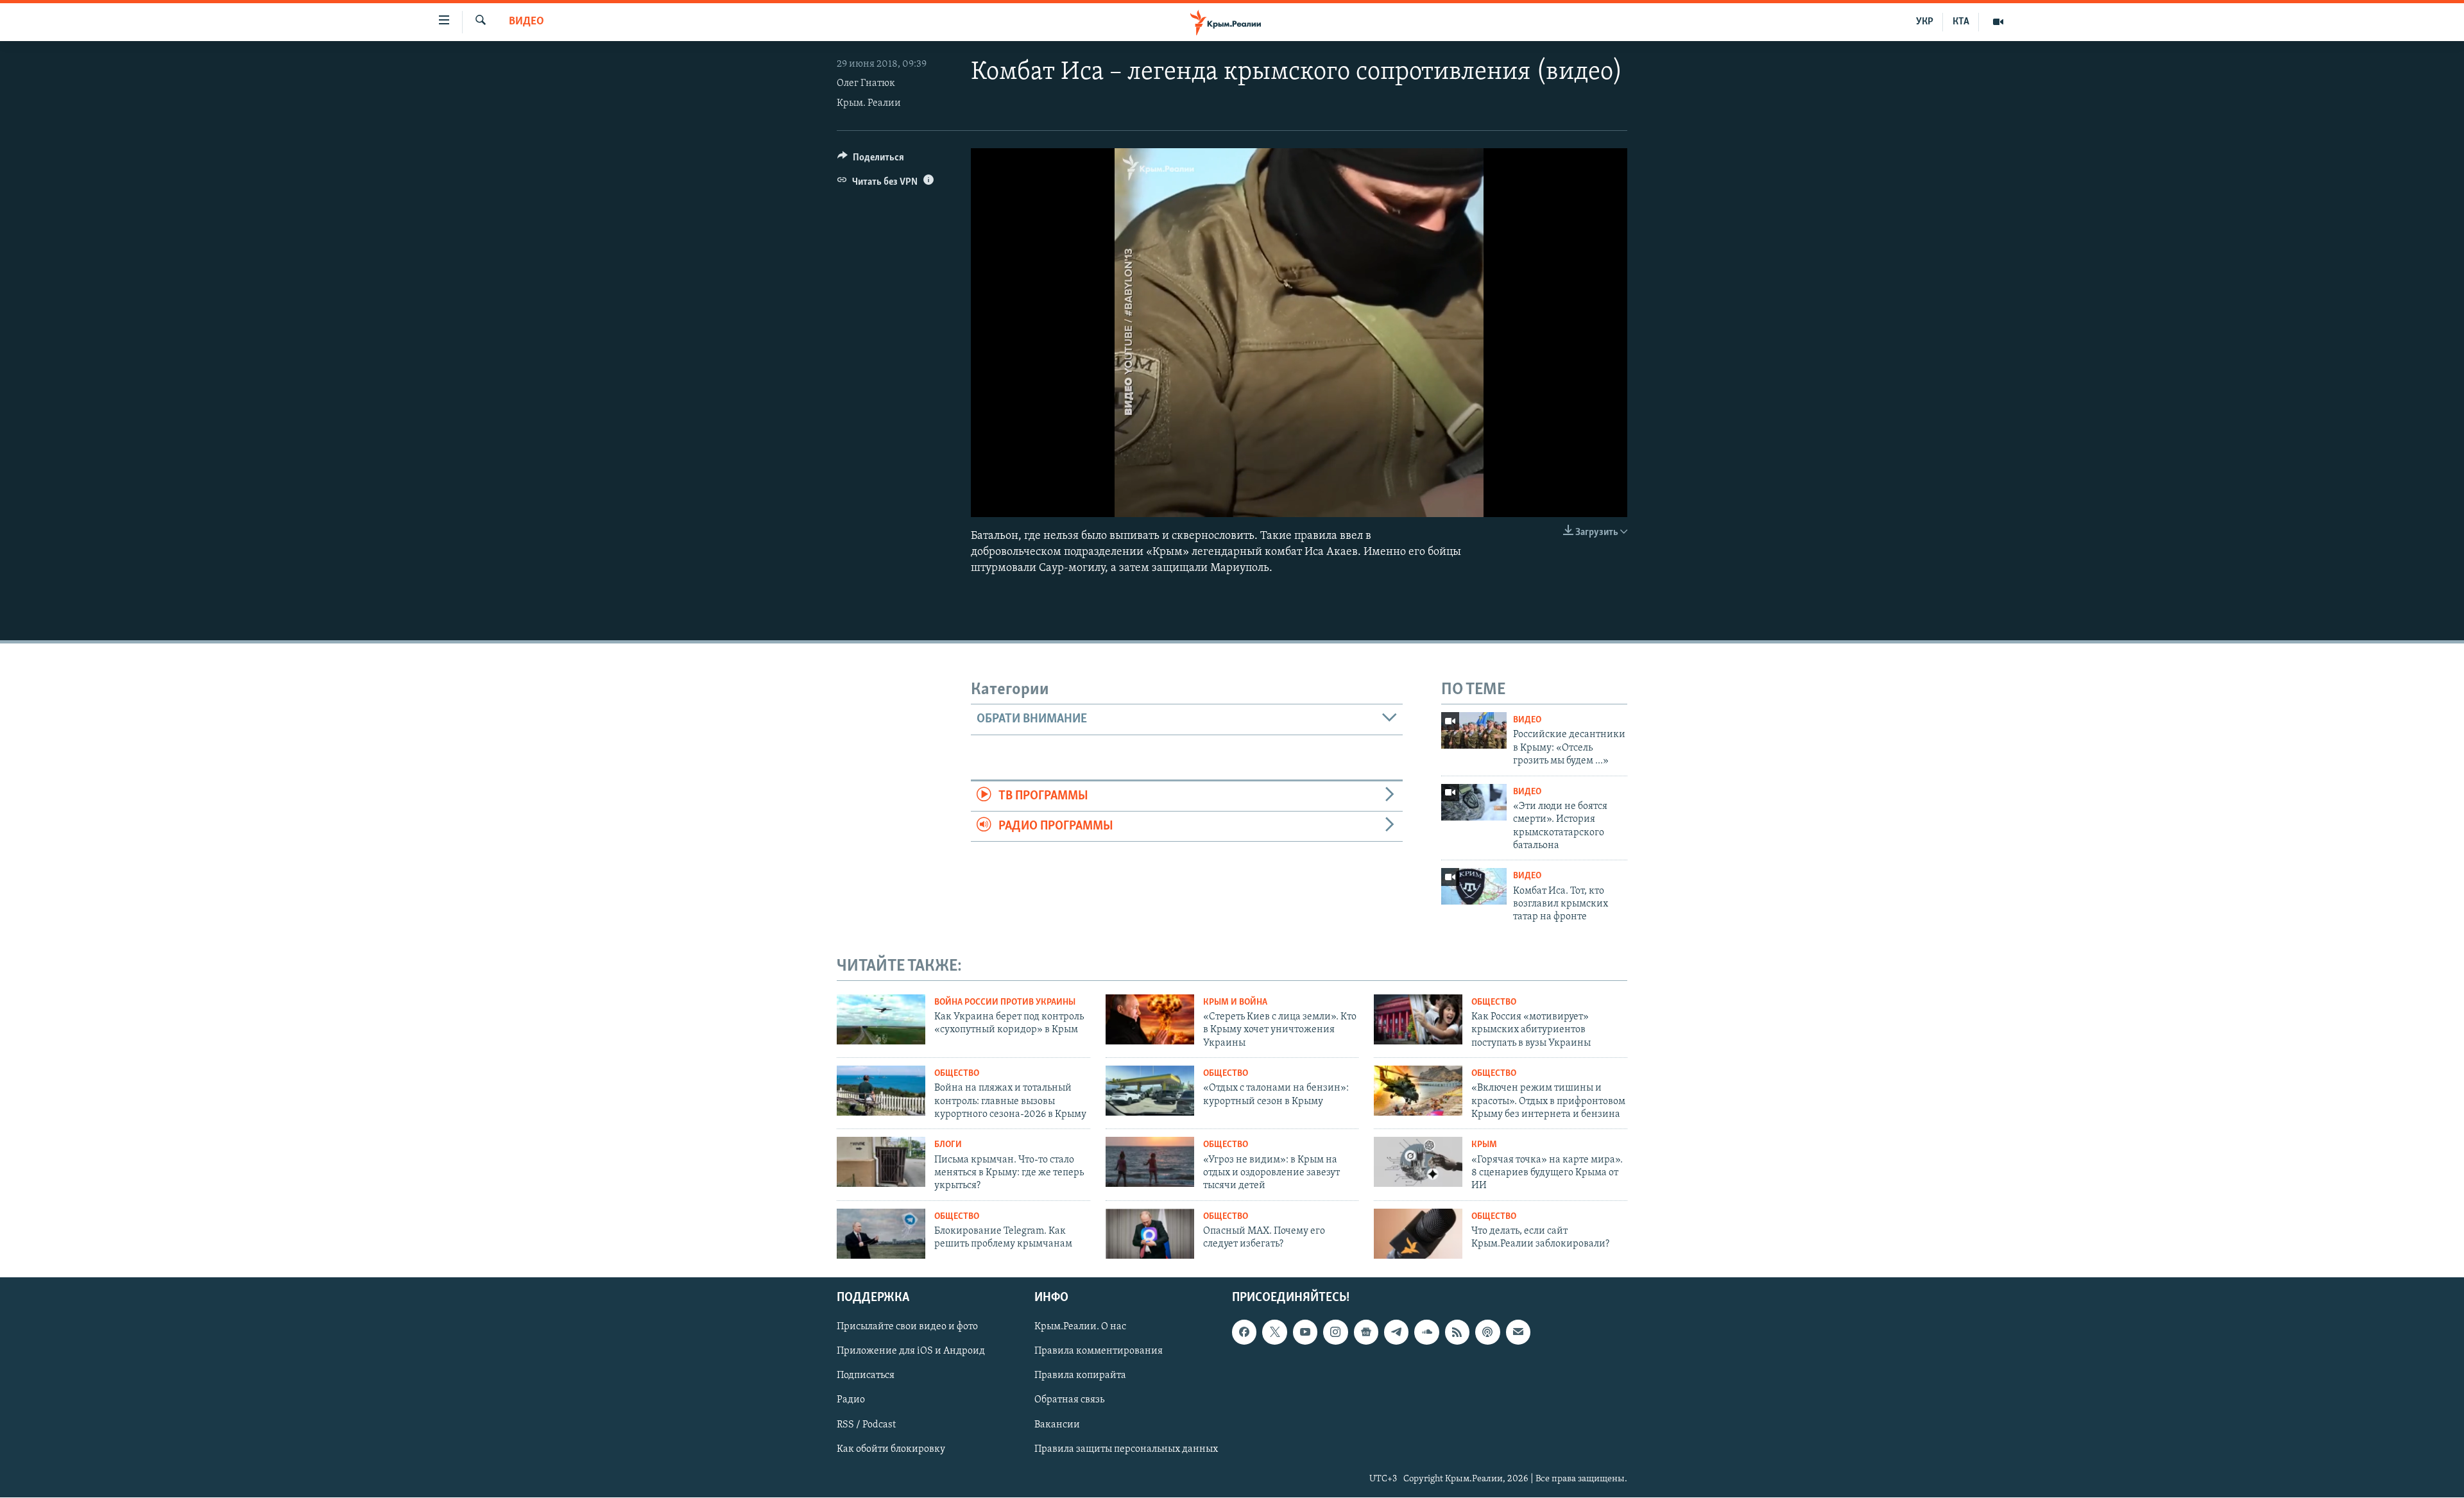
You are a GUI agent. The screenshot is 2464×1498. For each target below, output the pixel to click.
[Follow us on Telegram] (1396, 1332)
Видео (526, 22)
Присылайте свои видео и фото (907, 1327)
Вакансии (1057, 1425)
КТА (1961, 22)
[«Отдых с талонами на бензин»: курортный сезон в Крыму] (1150, 1091)
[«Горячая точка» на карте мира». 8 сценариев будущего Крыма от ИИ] (1418, 1162)
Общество (1494, 1002)
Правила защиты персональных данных (1126, 1449)
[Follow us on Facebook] (1244, 1332)
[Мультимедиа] (1998, 22)
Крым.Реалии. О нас (1080, 1327)
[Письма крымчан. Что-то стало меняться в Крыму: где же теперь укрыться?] (881, 1162)
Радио (851, 1400)
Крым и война (1235, 1002)
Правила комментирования (1099, 1352)
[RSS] (1457, 1332)
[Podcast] (1487, 1332)
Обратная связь (1069, 1400)
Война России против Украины (1005, 1002)
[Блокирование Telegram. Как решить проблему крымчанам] (881, 1234)
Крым (1484, 1145)
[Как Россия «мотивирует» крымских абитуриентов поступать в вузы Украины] (1418, 1019)
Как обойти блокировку (891, 1449)
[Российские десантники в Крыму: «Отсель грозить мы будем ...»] (1474, 730)
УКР (1925, 22)
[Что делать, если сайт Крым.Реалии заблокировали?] (1418, 1234)
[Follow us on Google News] (1366, 1332)
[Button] (871, 160)
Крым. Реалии (869, 103)
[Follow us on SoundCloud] (1426, 1332)
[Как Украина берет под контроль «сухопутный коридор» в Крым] (881, 1019)
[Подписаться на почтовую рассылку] (1518, 1332)
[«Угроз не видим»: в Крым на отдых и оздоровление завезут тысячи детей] (1150, 1162)
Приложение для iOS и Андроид (911, 1352)
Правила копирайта (1080, 1376)
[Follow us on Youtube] (1305, 1332)
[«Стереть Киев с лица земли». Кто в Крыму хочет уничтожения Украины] (1150, 1019)
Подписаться (866, 1376)
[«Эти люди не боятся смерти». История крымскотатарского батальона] (1474, 802)
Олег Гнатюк (866, 83)
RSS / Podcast (866, 1425)
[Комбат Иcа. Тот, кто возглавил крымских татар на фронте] (1474, 886)
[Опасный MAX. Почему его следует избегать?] (1150, 1234)
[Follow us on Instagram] (1335, 1332)
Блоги (948, 1145)
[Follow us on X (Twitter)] (1274, 1332)
